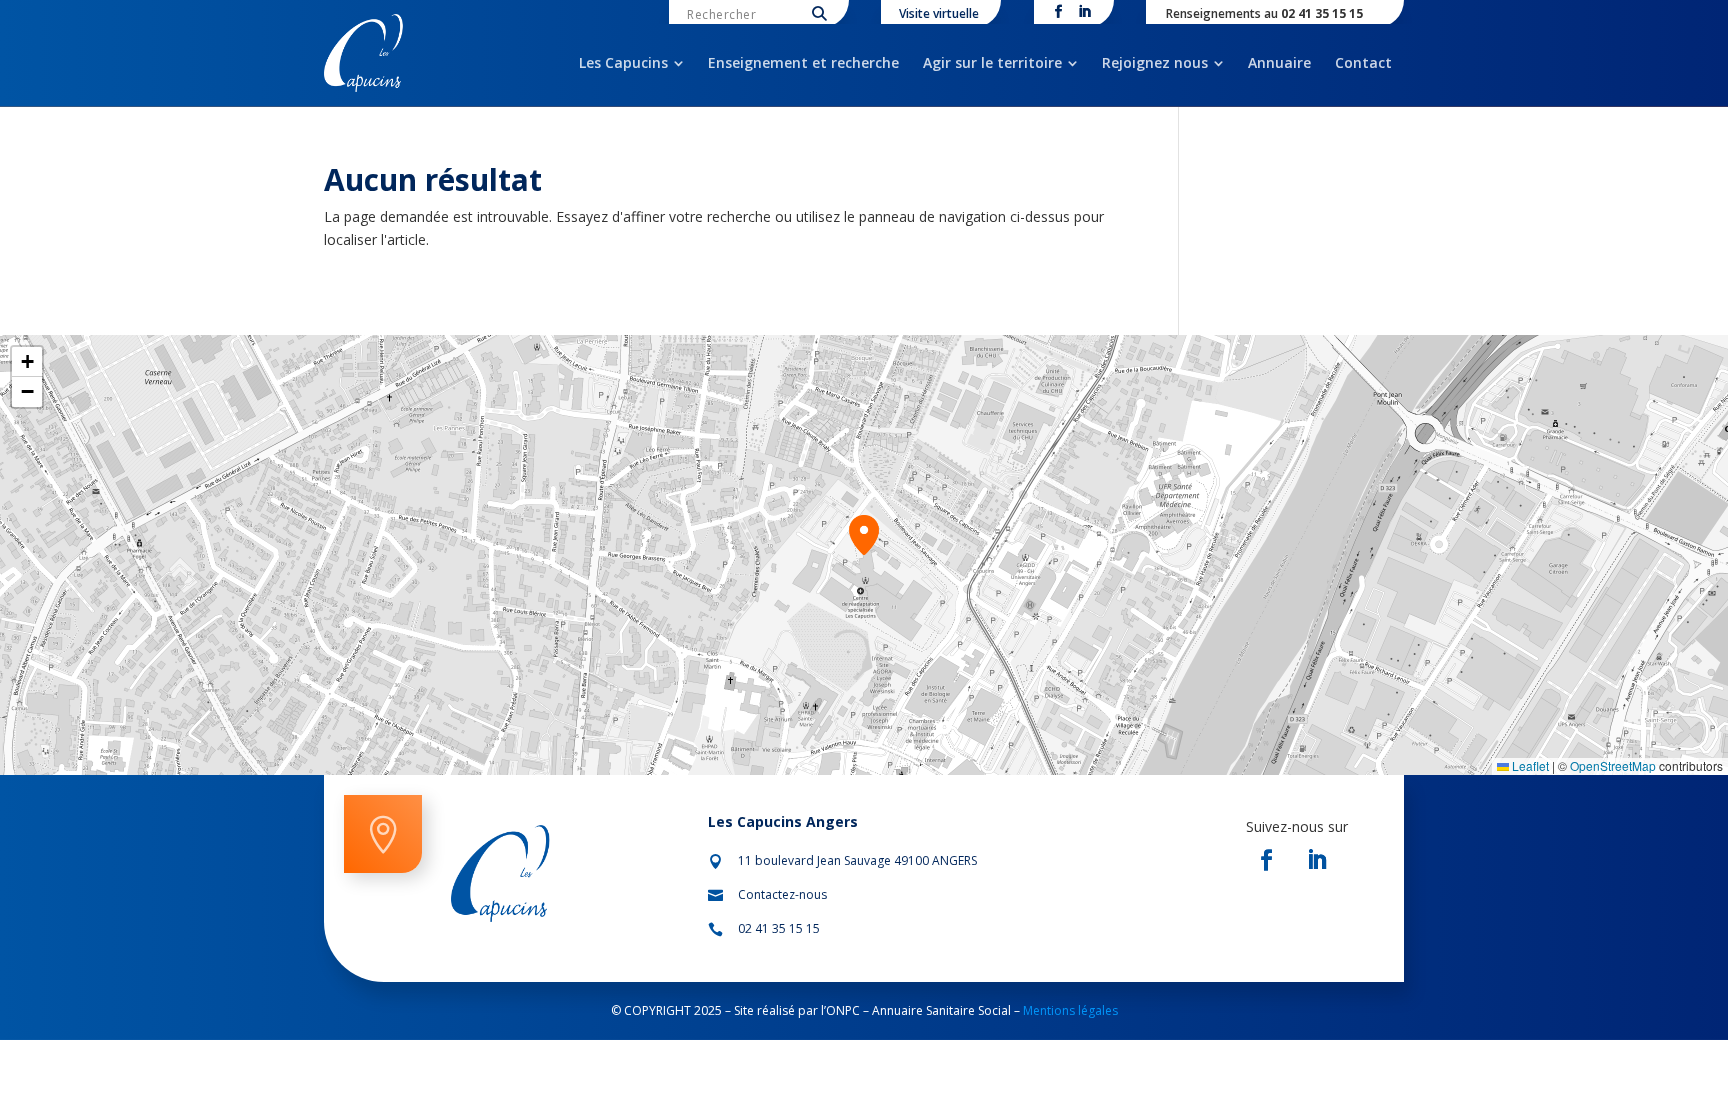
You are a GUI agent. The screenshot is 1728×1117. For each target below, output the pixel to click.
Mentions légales (1069, 1010)
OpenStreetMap (1613, 765)
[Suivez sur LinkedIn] (1317, 860)
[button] (864, 535)
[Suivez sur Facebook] (1267, 860)
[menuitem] (631, 63)
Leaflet (1529, 765)
